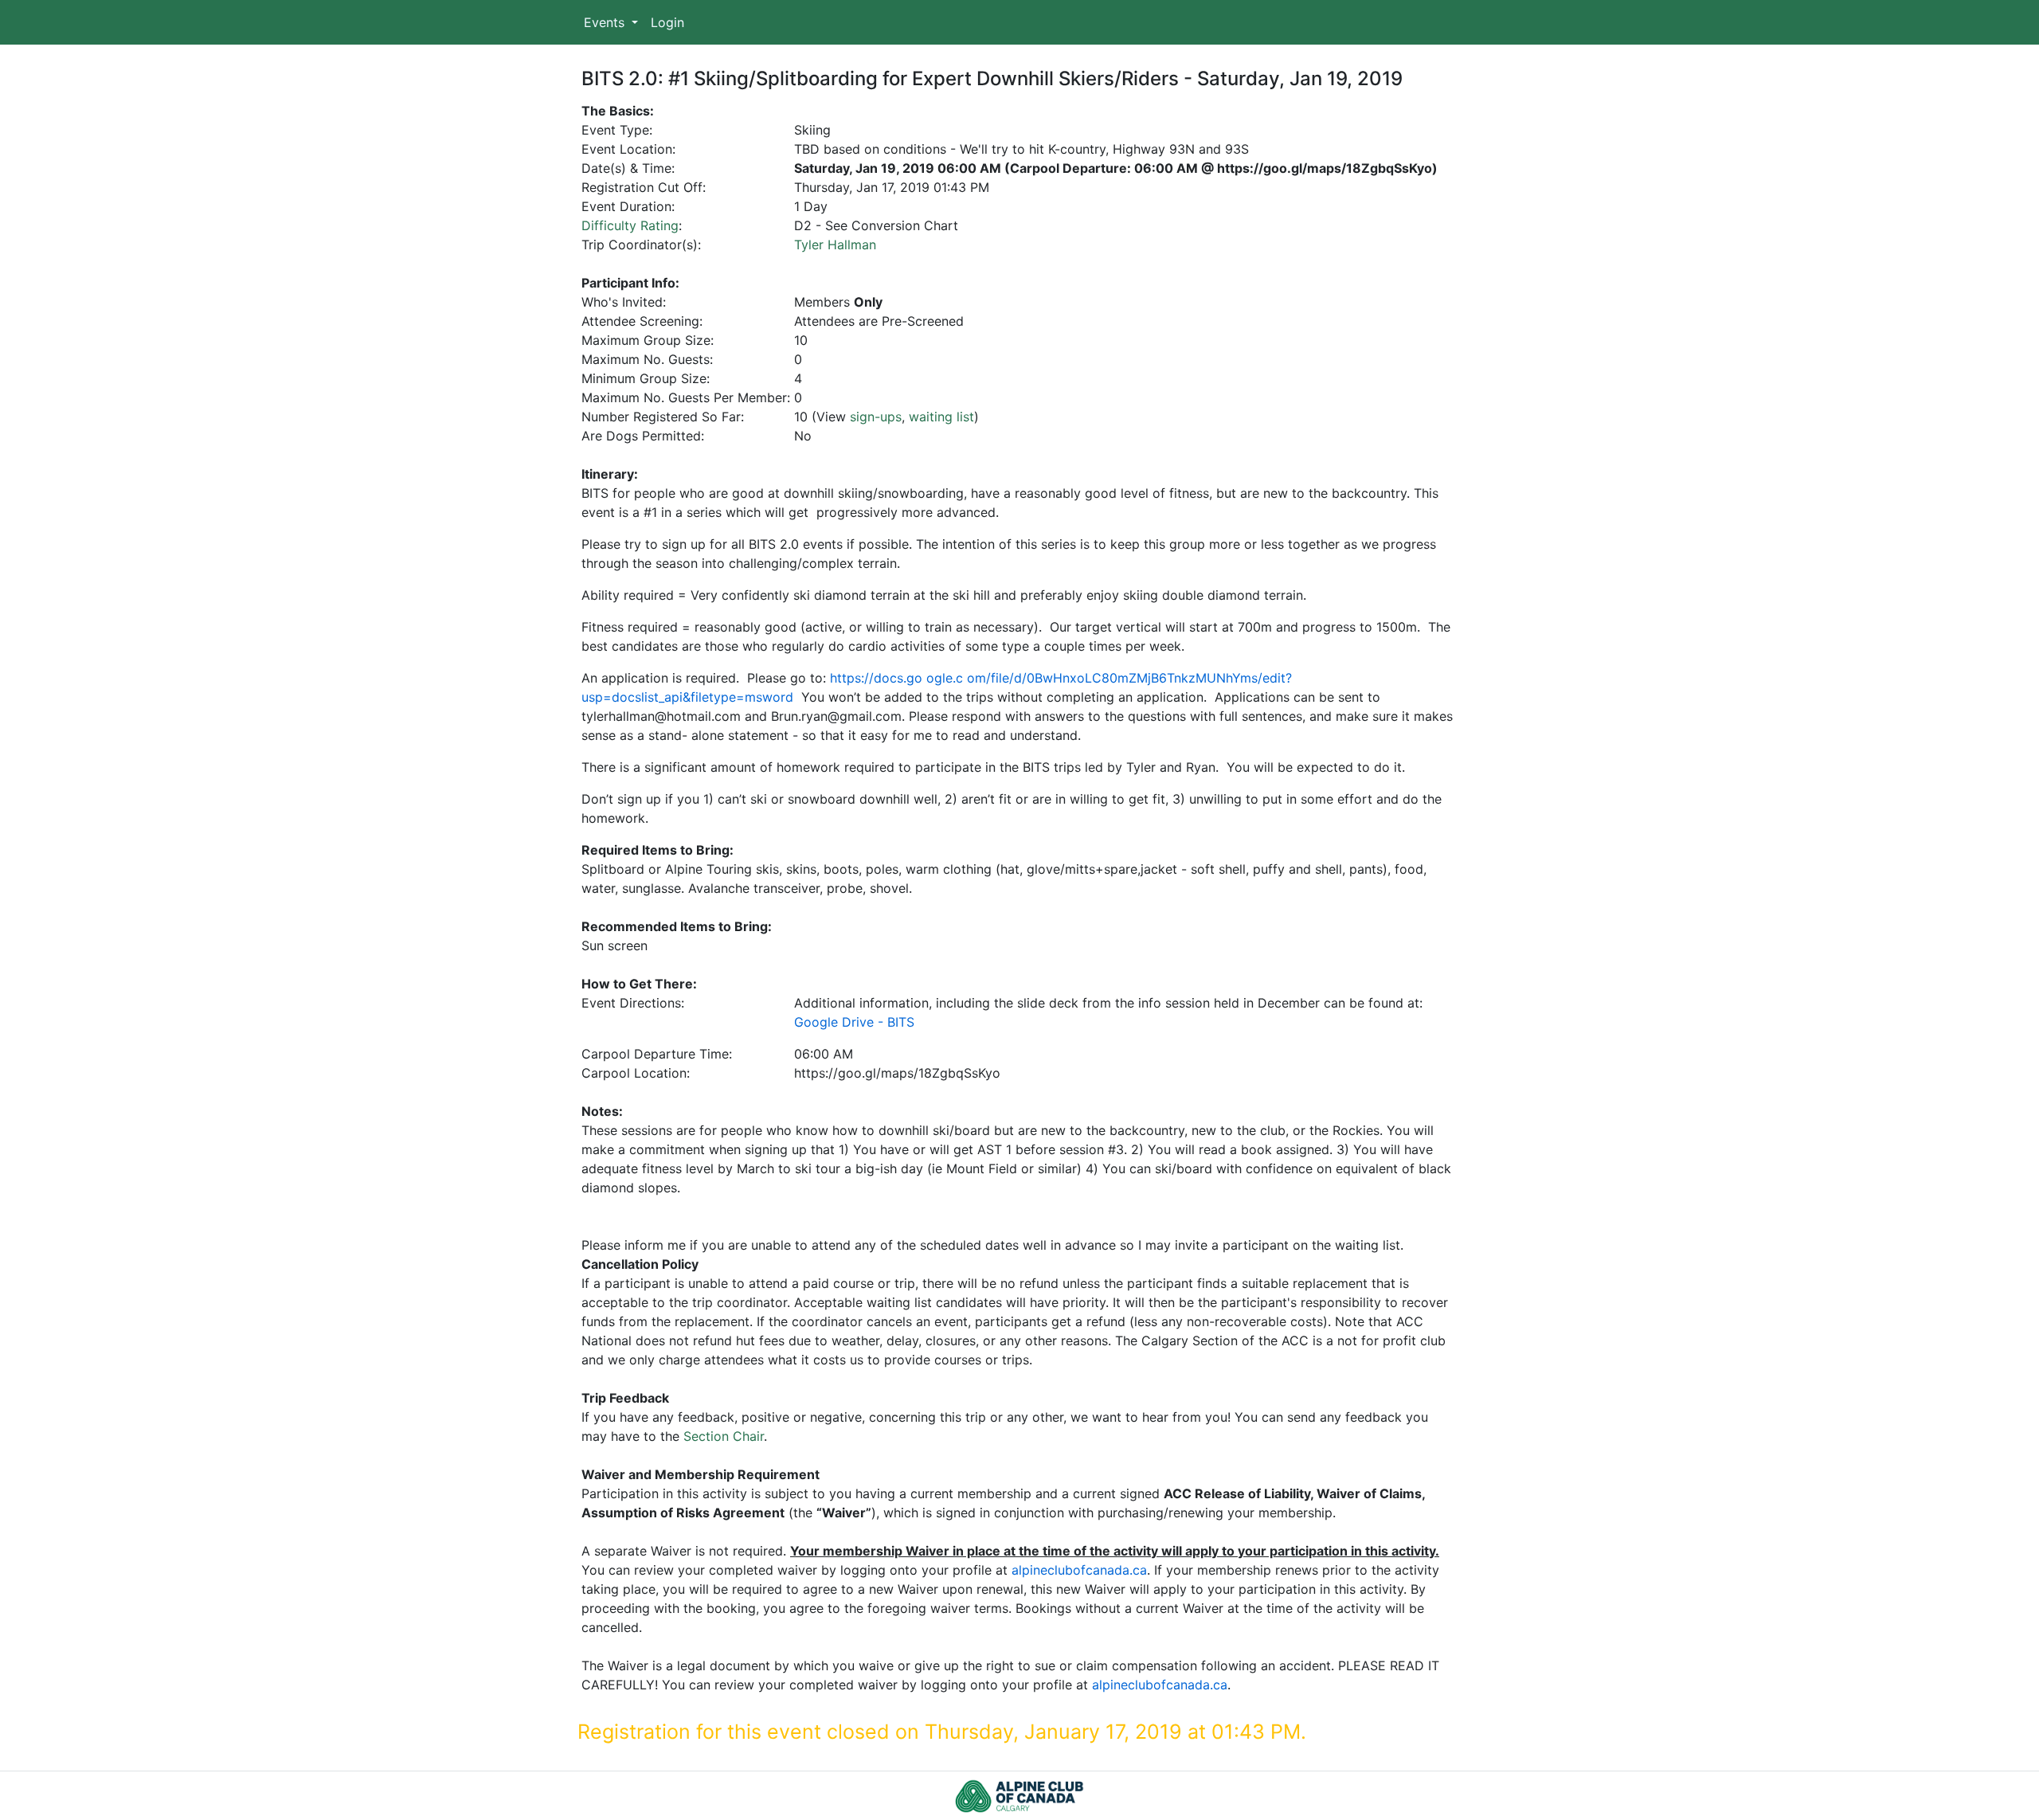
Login (667, 22)
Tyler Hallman (835, 245)
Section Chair (724, 1436)
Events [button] (606, 22)
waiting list (941, 417)
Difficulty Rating (630, 225)
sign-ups (876, 417)
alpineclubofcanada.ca (1079, 1570)
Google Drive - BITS (854, 1022)
